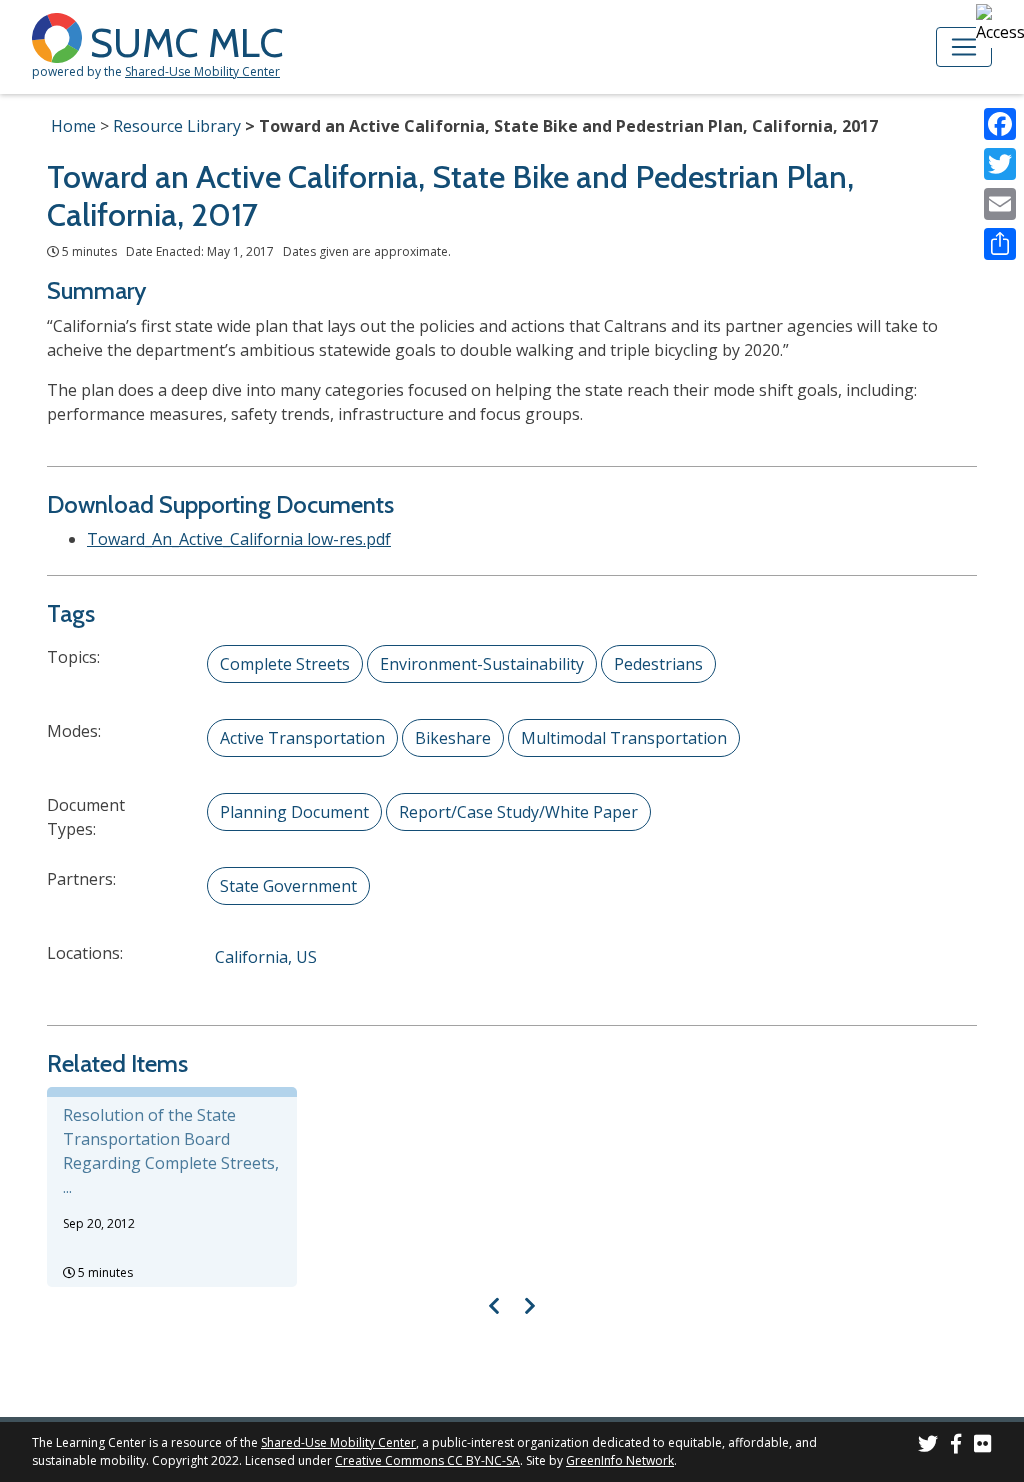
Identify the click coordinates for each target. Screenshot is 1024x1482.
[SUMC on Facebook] (956, 1446)
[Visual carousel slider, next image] (529, 1305)
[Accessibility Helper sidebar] (1000, 24)
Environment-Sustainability (482, 664)
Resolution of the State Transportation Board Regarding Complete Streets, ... (171, 1151)
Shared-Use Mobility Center (202, 71)
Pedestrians (658, 664)
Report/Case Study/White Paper (518, 812)
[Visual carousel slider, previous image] (494, 1305)
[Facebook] (1000, 124)
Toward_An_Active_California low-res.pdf (239, 539)
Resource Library (177, 126)
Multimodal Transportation (624, 738)
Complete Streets (285, 664)
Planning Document (294, 812)
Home (73, 126)
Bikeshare (453, 738)
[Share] (1000, 244)
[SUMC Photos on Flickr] (983, 1446)
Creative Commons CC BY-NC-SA (427, 1460)
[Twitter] (1000, 164)
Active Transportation (302, 738)
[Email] (1000, 204)
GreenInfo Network (620, 1460)
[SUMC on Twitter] (928, 1446)
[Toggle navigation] (964, 47)
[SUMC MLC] (61, 36)
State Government (288, 886)
